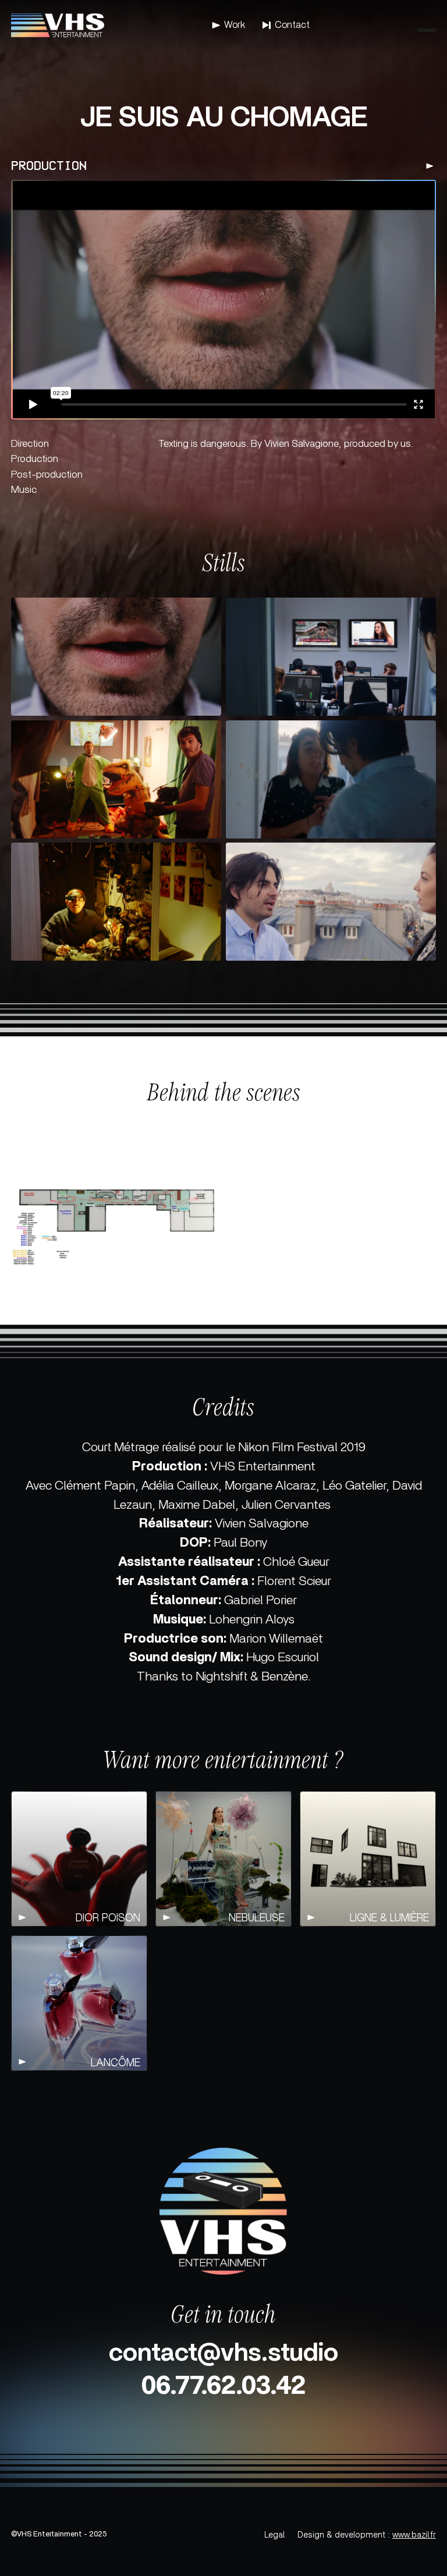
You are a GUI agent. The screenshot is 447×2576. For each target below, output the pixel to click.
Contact (292, 25)
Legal (274, 2535)
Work (235, 25)
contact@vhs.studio (223, 2353)
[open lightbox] (116, 661)
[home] (58, 25)
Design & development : (367, 2535)
